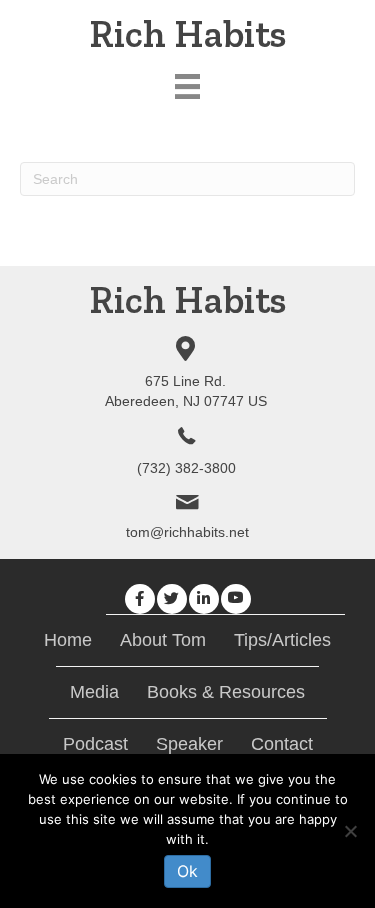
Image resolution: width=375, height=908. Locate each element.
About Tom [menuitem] (163, 640)
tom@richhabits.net (187, 532)
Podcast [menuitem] (95, 744)
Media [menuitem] (94, 692)
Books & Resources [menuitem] (226, 692)
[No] (350, 831)
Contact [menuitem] (282, 744)
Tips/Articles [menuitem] (282, 640)
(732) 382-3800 (186, 468)
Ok (187, 871)
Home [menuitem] (68, 640)
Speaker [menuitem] (189, 744)
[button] (140, 599)
